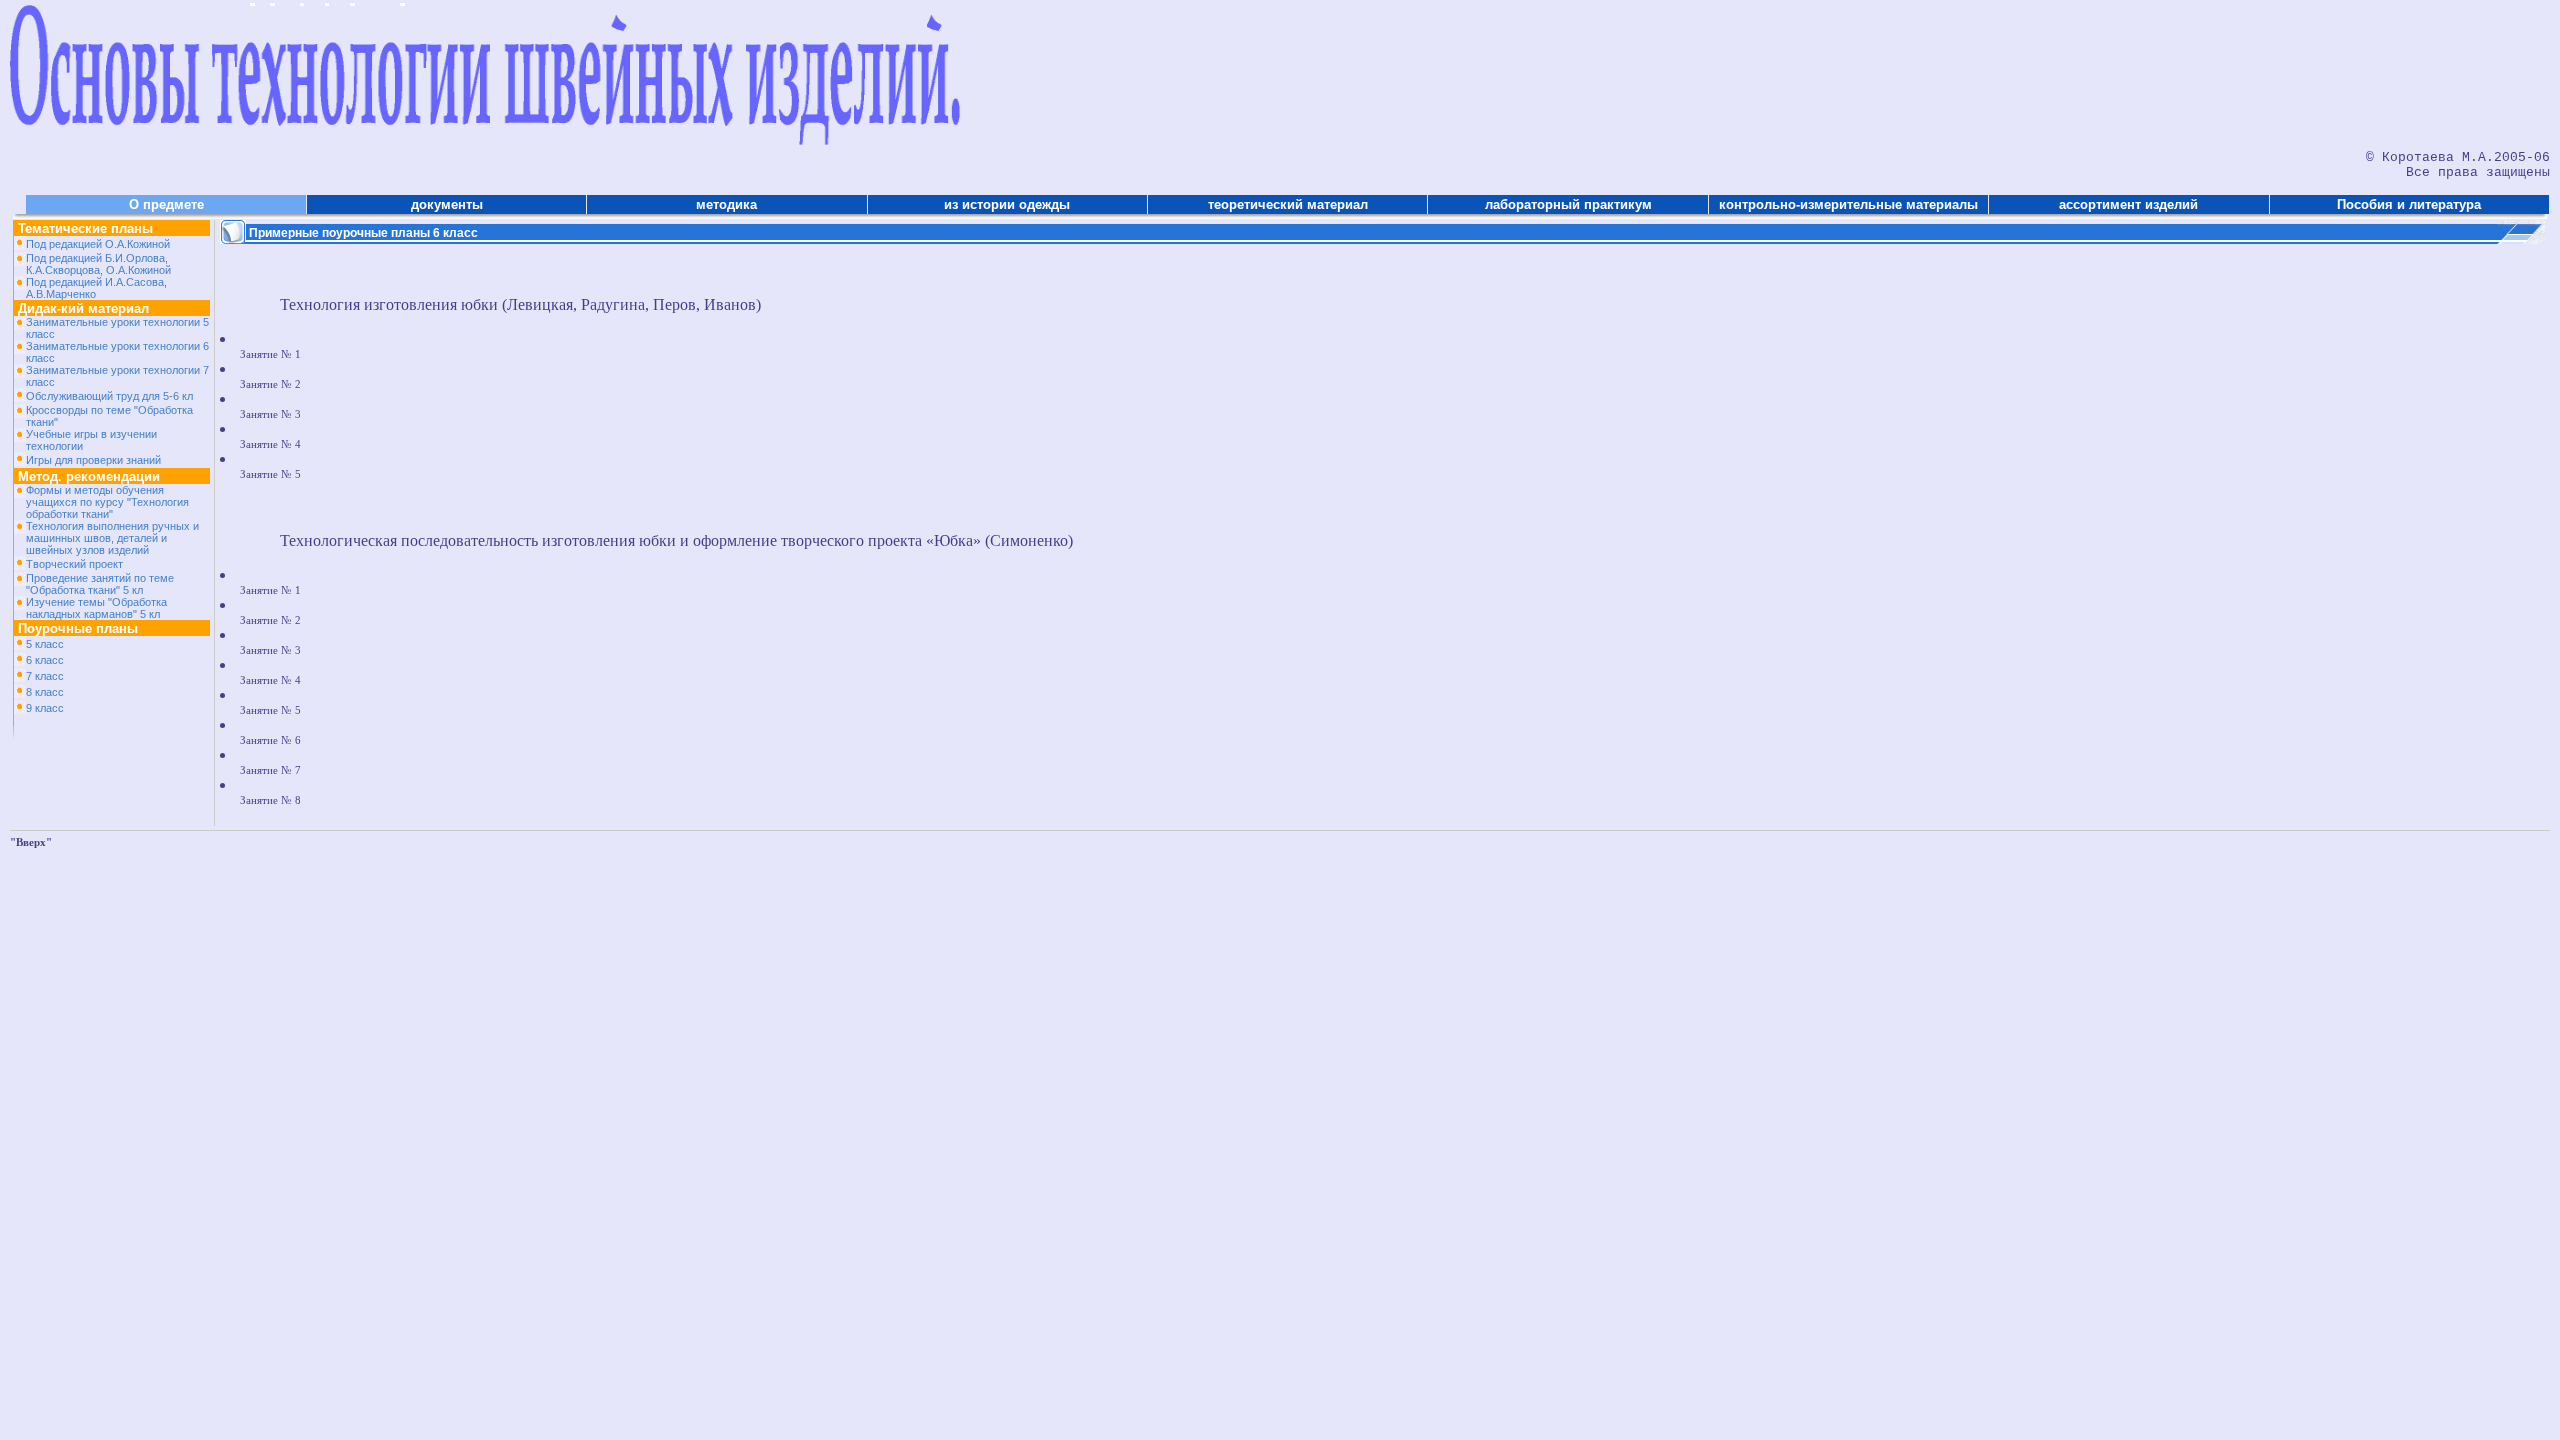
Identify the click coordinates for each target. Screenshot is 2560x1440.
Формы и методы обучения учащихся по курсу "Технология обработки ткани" (107, 502)
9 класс (45, 708)
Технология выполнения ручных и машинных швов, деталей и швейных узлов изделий (112, 538)
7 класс (45, 676)
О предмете (166, 204)
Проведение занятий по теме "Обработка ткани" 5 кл (100, 584)
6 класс (45, 660)
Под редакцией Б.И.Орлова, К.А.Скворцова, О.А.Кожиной (98, 264)
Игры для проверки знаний (93, 460)
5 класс (45, 644)
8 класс (45, 692)
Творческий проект (74, 564)
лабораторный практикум (1568, 204)
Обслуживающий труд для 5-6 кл (109, 396)
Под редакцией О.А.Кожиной (98, 244)
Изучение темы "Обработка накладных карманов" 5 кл (96, 608)
